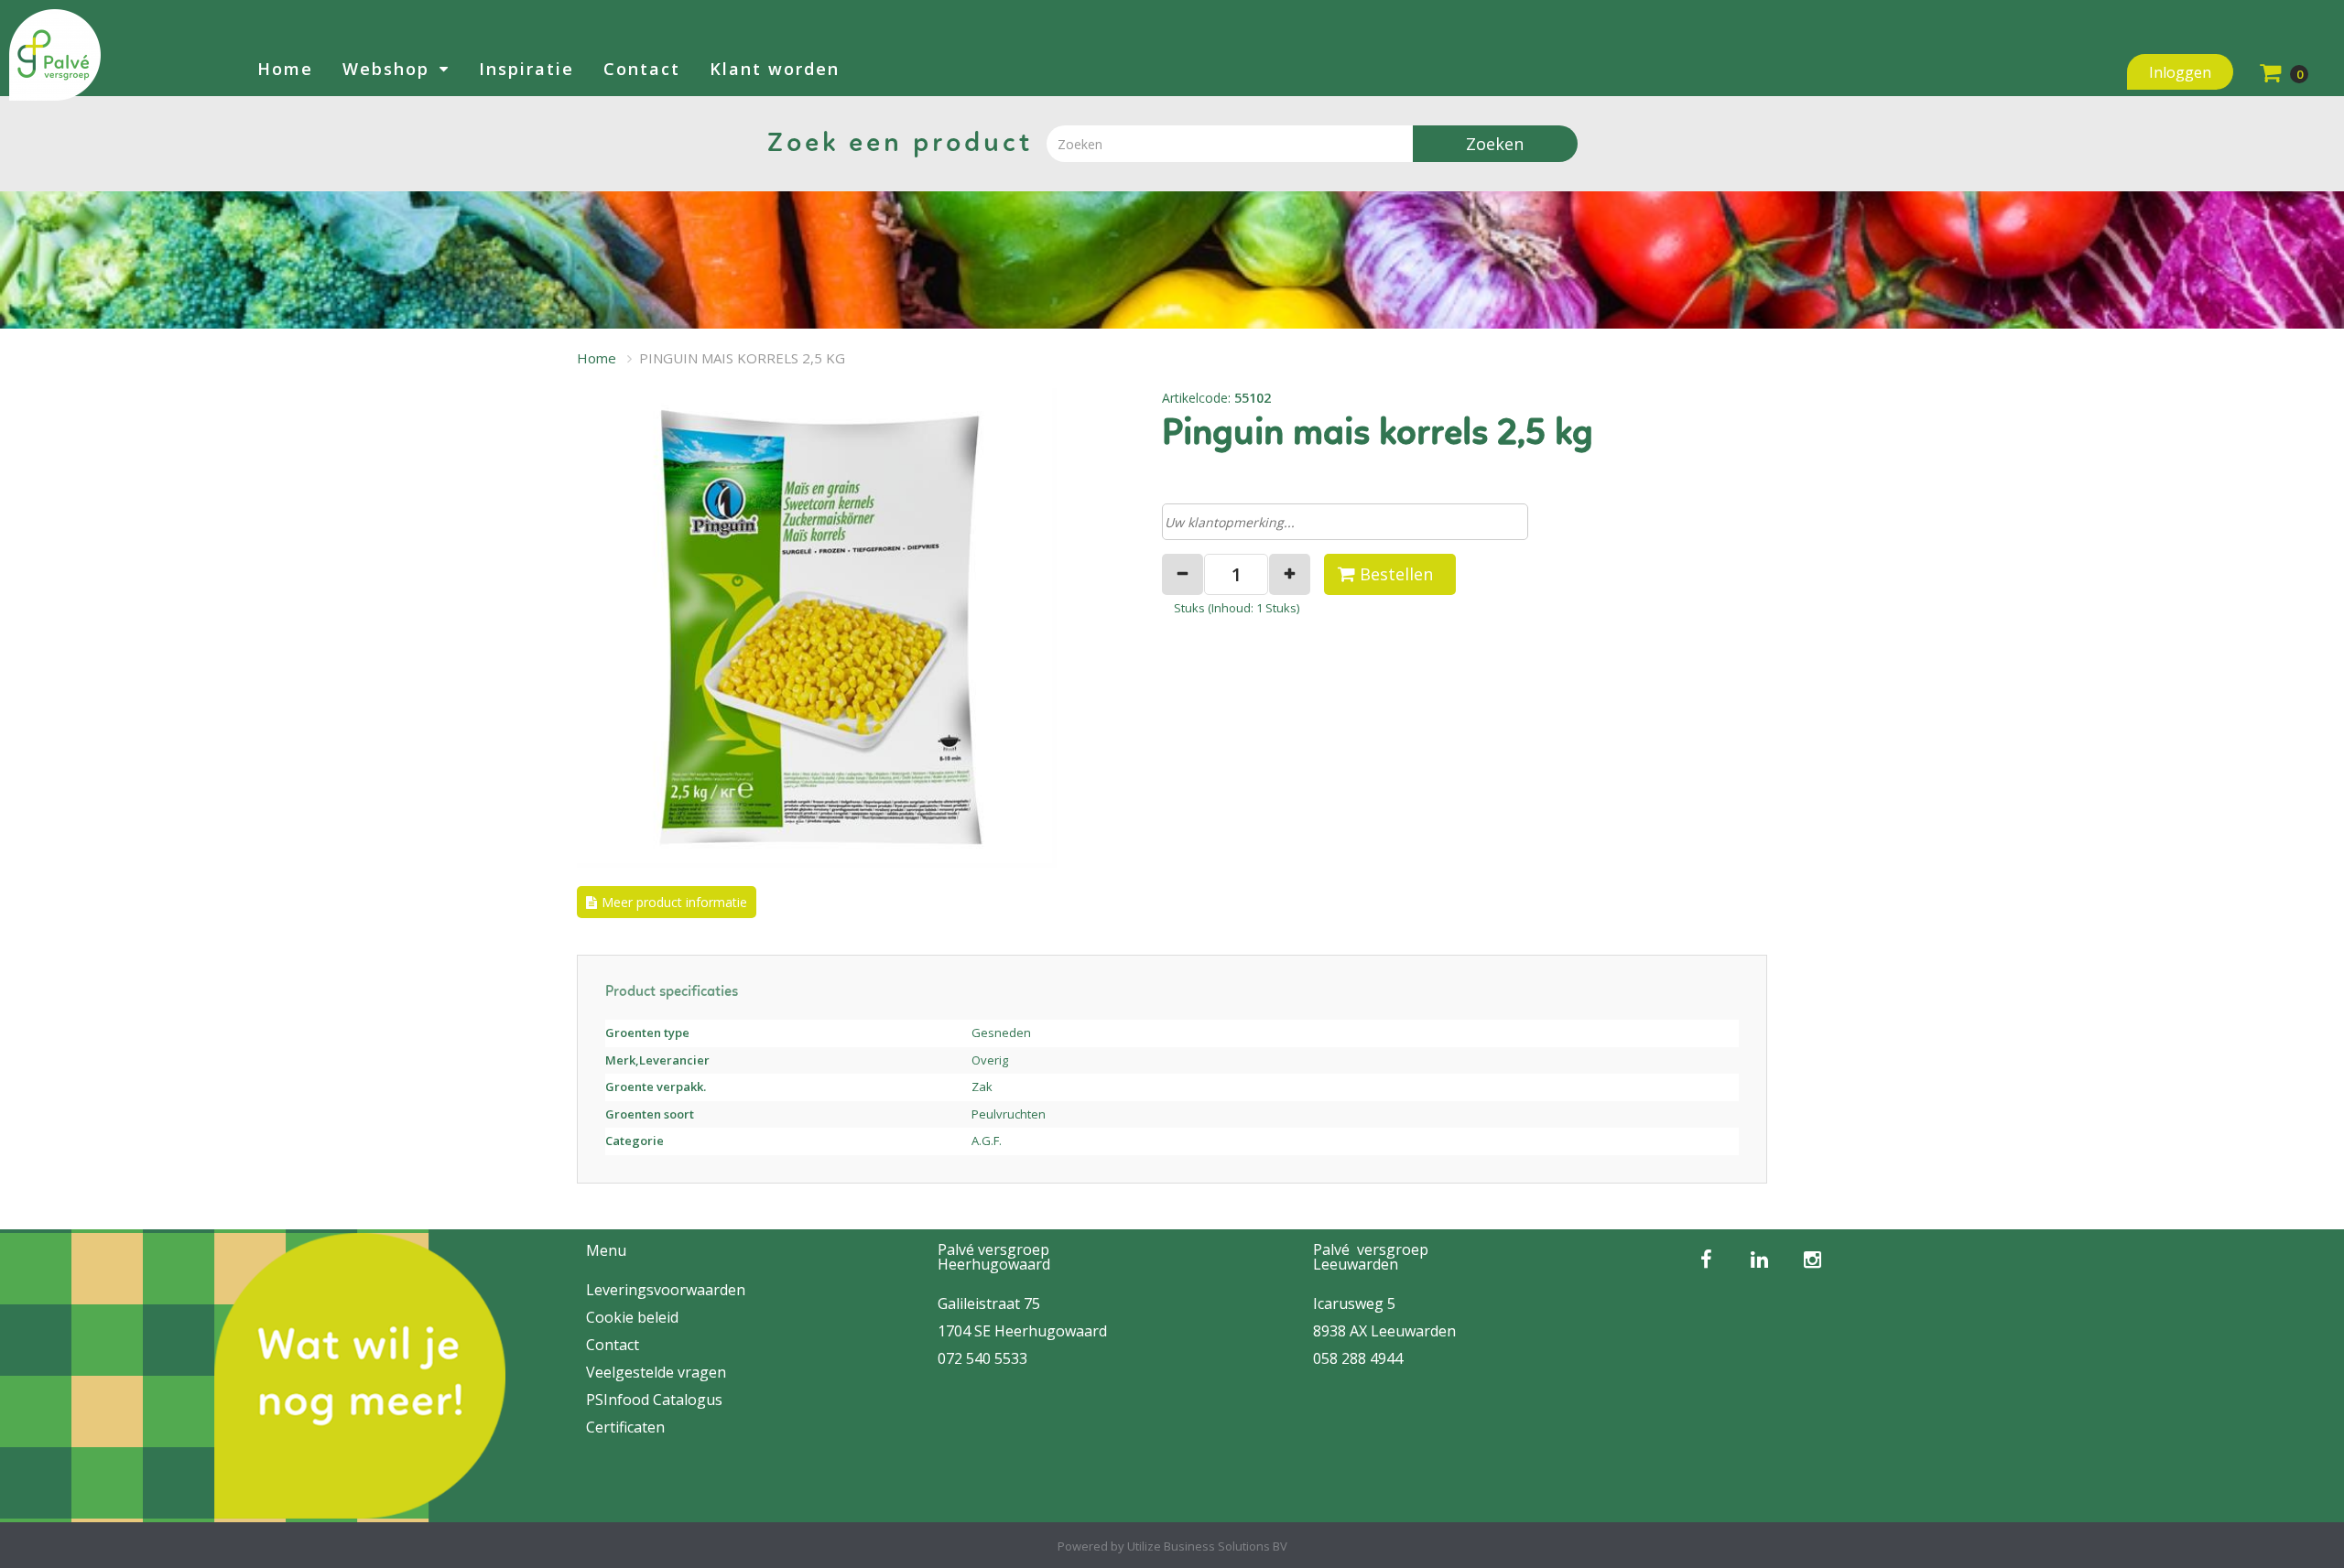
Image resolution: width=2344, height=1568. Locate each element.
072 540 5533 (982, 1358)
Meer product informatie (674, 902)
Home (285, 69)
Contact (642, 69)
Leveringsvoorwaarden (666, 1290)
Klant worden (775, 69)
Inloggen (2180, 72)
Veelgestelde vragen (656, 1372)
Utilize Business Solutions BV (1207, 1546)
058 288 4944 (1358, 1358)
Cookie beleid (632, 1317)
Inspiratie (526, 69)
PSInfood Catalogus (654, 1400)
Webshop (386, 69)
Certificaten (625, 1427)
